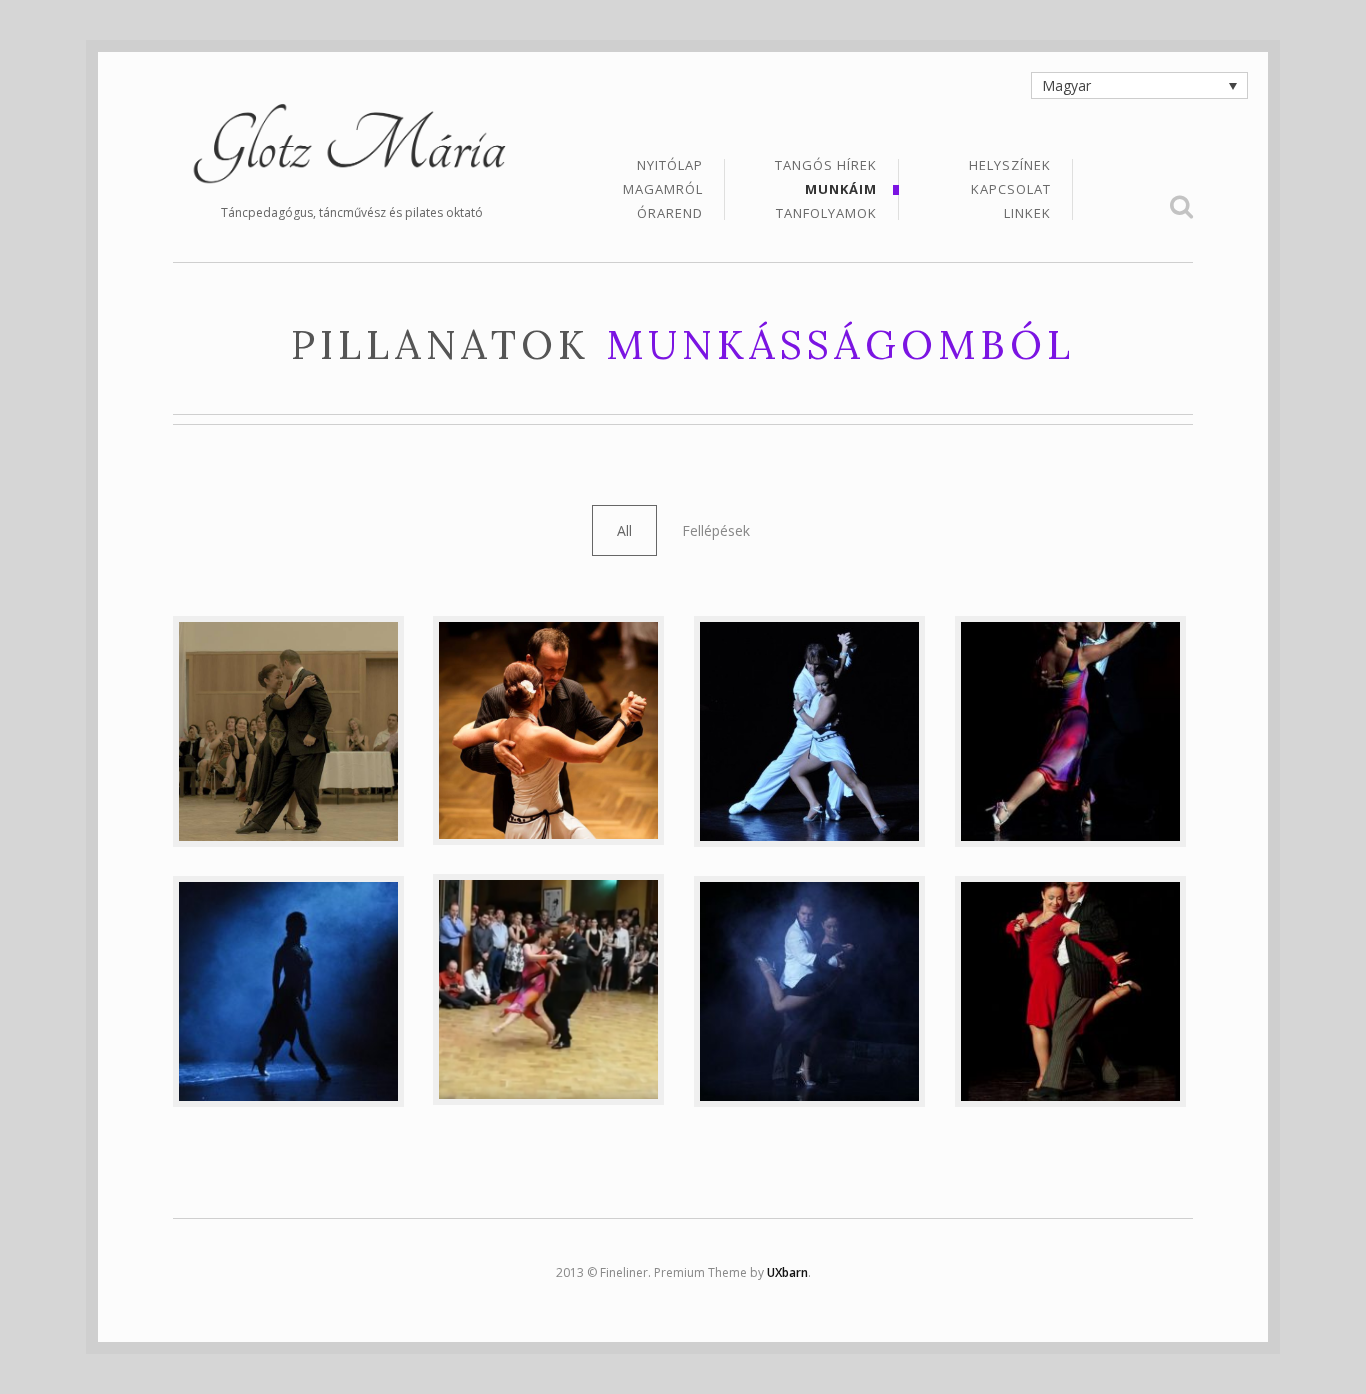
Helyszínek (1010, 166)
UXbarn (787, 1272)
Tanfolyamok (826, 213)
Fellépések (716, 530)
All (624, 530)
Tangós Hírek (826, 166)
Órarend (670, 213)
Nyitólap (670, 166)
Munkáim (841, 190)
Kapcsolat (1011, 190)
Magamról (663, 190)
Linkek (1027, 213)
